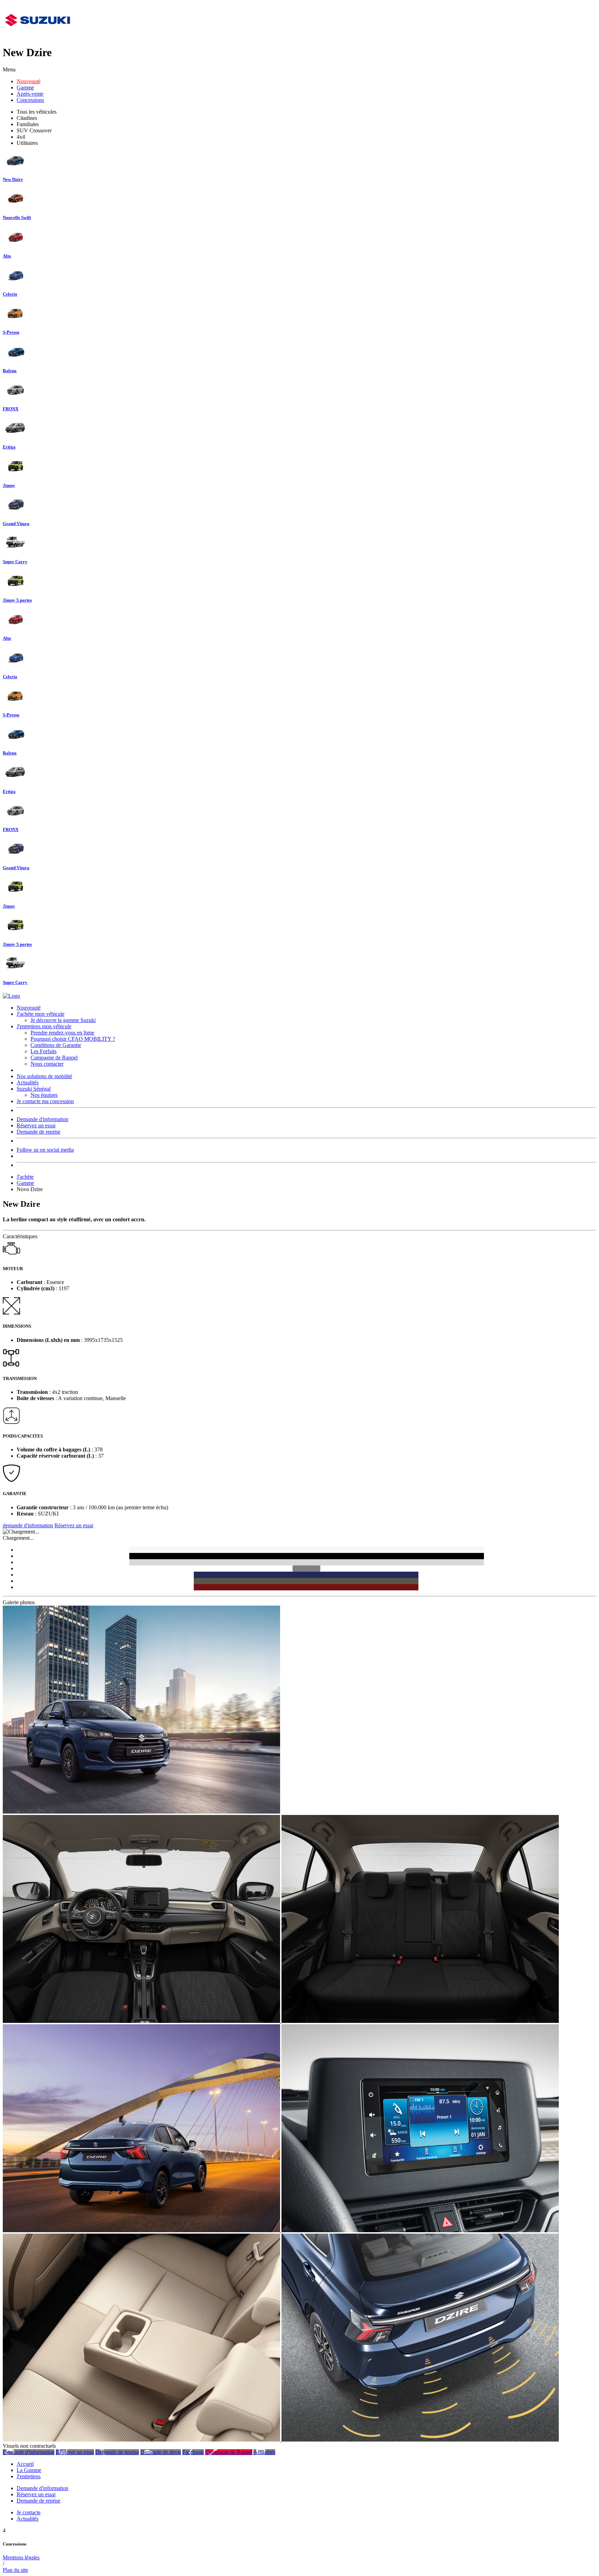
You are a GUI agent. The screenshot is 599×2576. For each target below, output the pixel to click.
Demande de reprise (38, 1132)
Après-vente (30, 94)
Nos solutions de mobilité (44, 1076)
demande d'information (28, 1525)
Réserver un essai (75, 2452)
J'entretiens (29, 2476)
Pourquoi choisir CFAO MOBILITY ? (73, 1039)
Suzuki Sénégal (34, 1089)
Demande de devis (161, 2452)
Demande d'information (42, 1119)
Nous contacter (47, 1064)
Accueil (25, 2464)
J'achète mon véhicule (41, 1014)
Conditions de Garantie (56, 1045)
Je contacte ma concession (45, 1101)
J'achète (25, 1177)
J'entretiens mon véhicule (44, 1026)
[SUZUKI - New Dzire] (141, 1812)
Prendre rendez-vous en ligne (62, 1033)
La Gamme (29, 2470)
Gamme (25, 88)
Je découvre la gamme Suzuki (63, 1020)
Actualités (28, 1082)
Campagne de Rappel (54, 1058)
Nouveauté (29, 81)
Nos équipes (44, 1095)
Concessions (30, 100)
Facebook (193, 2452)
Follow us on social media (45, 1150)
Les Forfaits (44, 1051)
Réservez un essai (36, 1125)
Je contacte (29, 2512)
